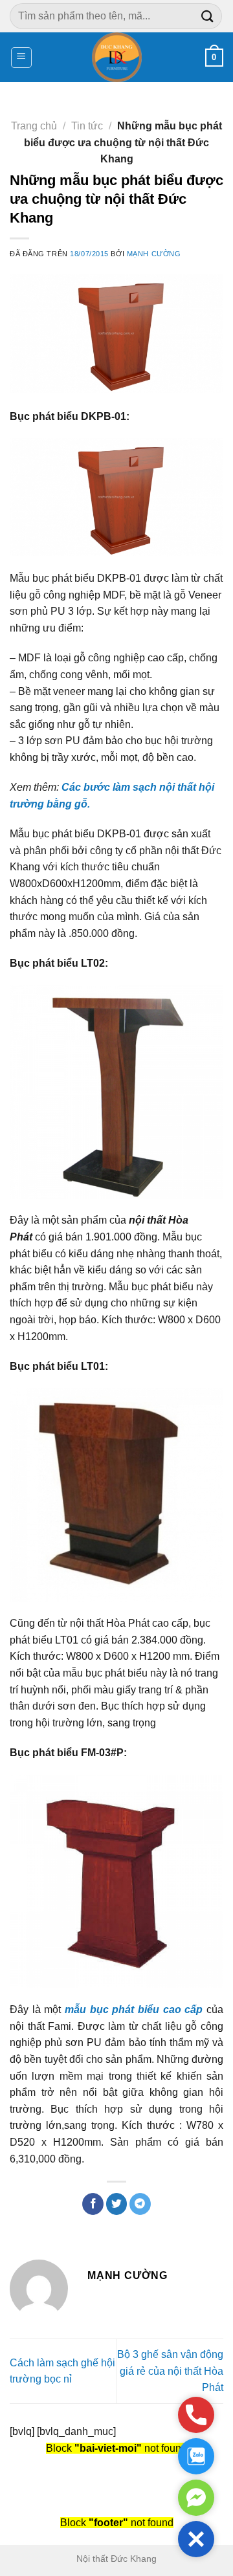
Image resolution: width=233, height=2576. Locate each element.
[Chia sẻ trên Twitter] (117, 2204)
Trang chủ (34, 126)
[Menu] (22, 58)
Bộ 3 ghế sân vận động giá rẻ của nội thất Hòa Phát (170, 2371)
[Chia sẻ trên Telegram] (140, 2204)
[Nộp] (208, 16)
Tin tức (87, 126)
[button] (196, 2539)
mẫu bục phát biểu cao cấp (134, 2009)
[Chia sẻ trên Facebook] (93, 2204)
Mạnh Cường (154, 254)
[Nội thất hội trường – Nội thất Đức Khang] (117, 57)
